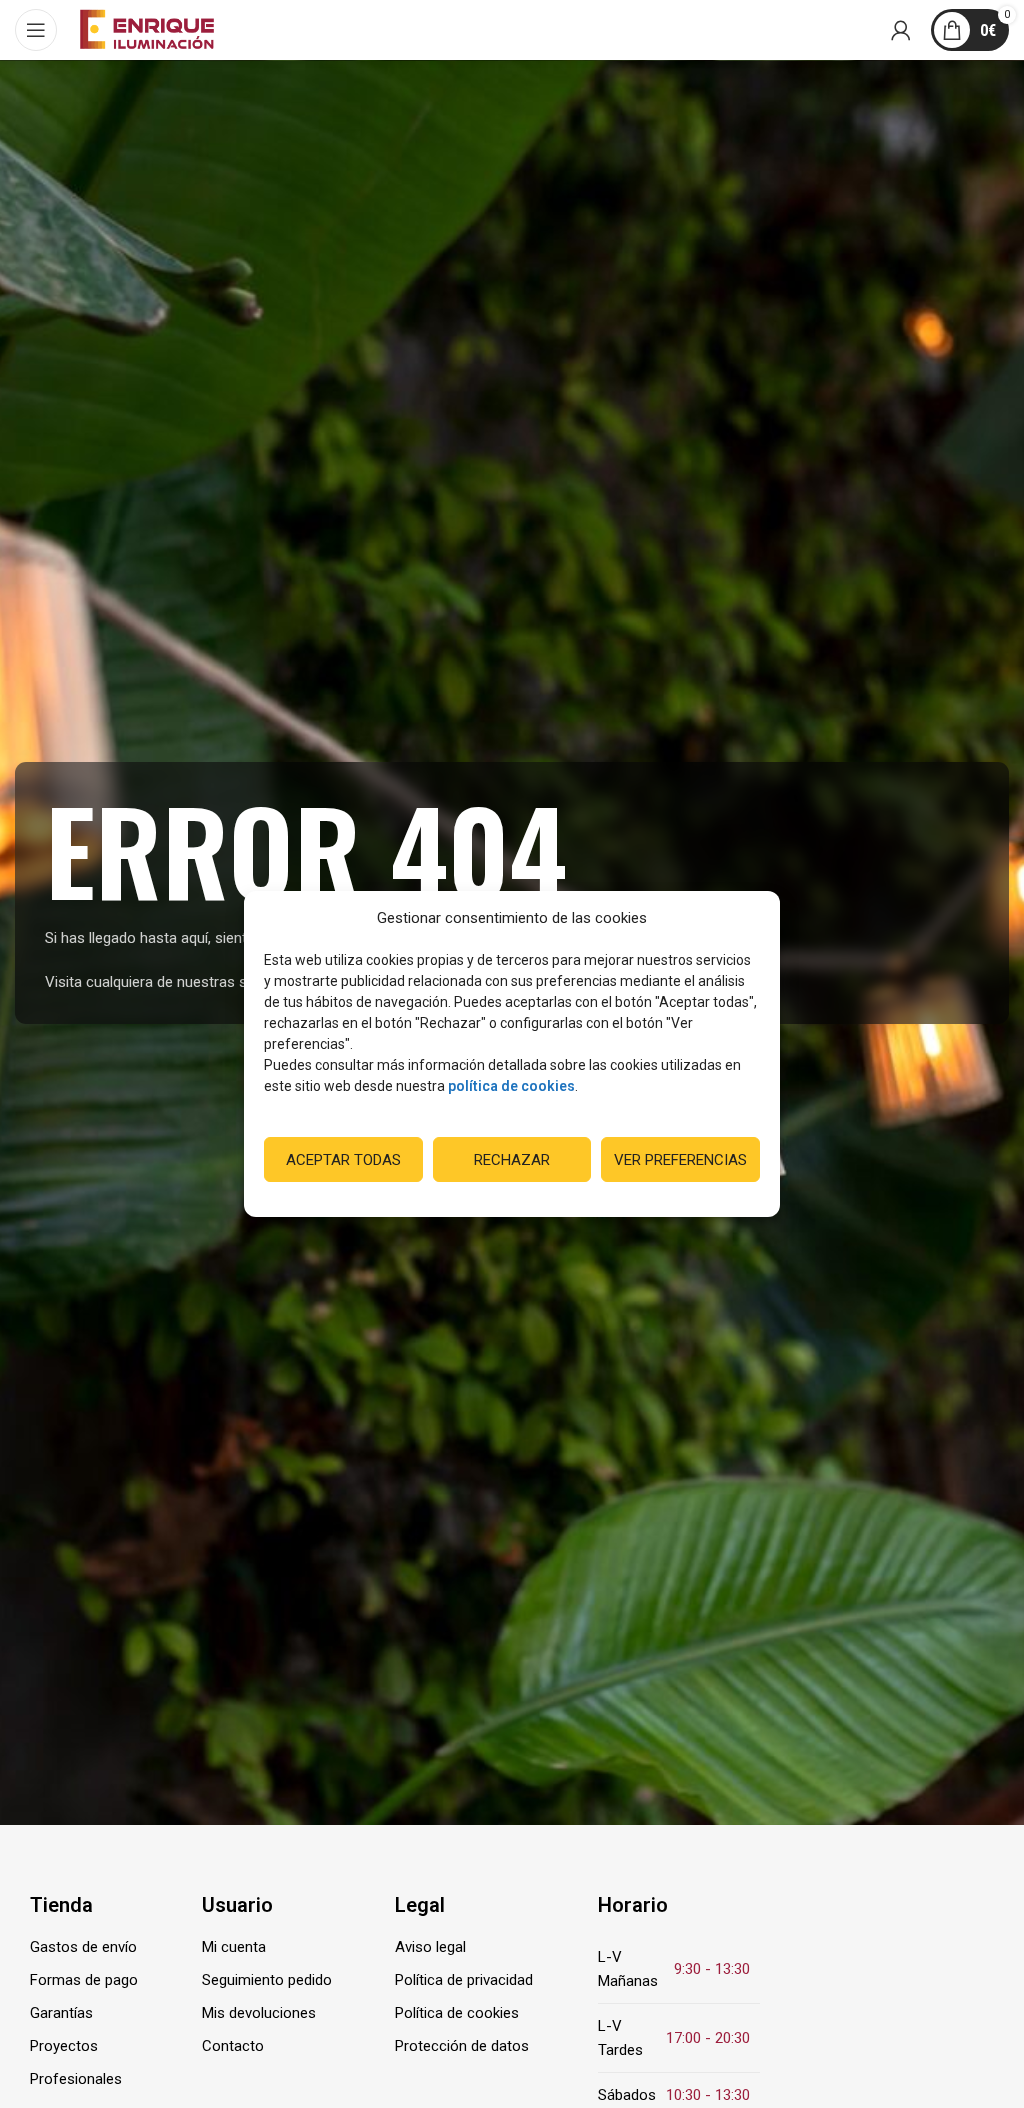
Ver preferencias (680, 1160)
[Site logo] (147, 29)
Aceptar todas (343, 1160)
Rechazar (512, 1160)
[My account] (901, 30)
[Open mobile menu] (36, 30)
